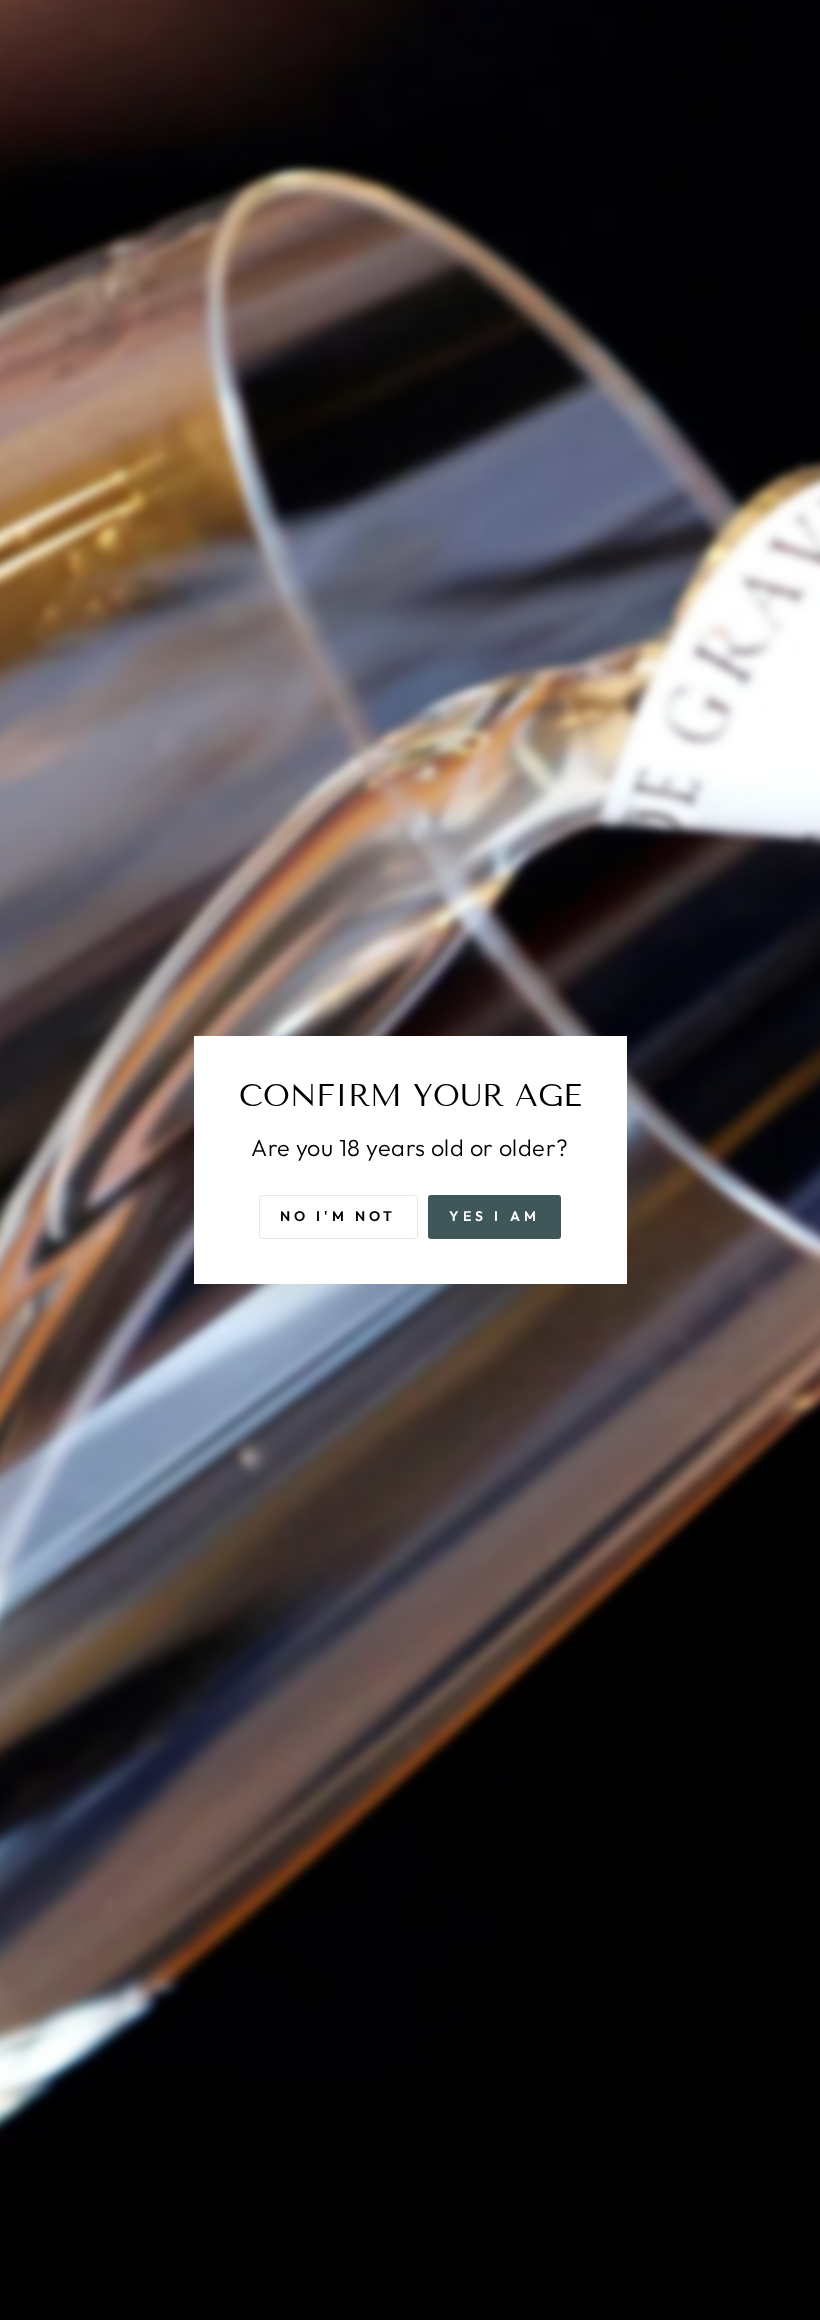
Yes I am (495, 1216)
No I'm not (338, 1216)
